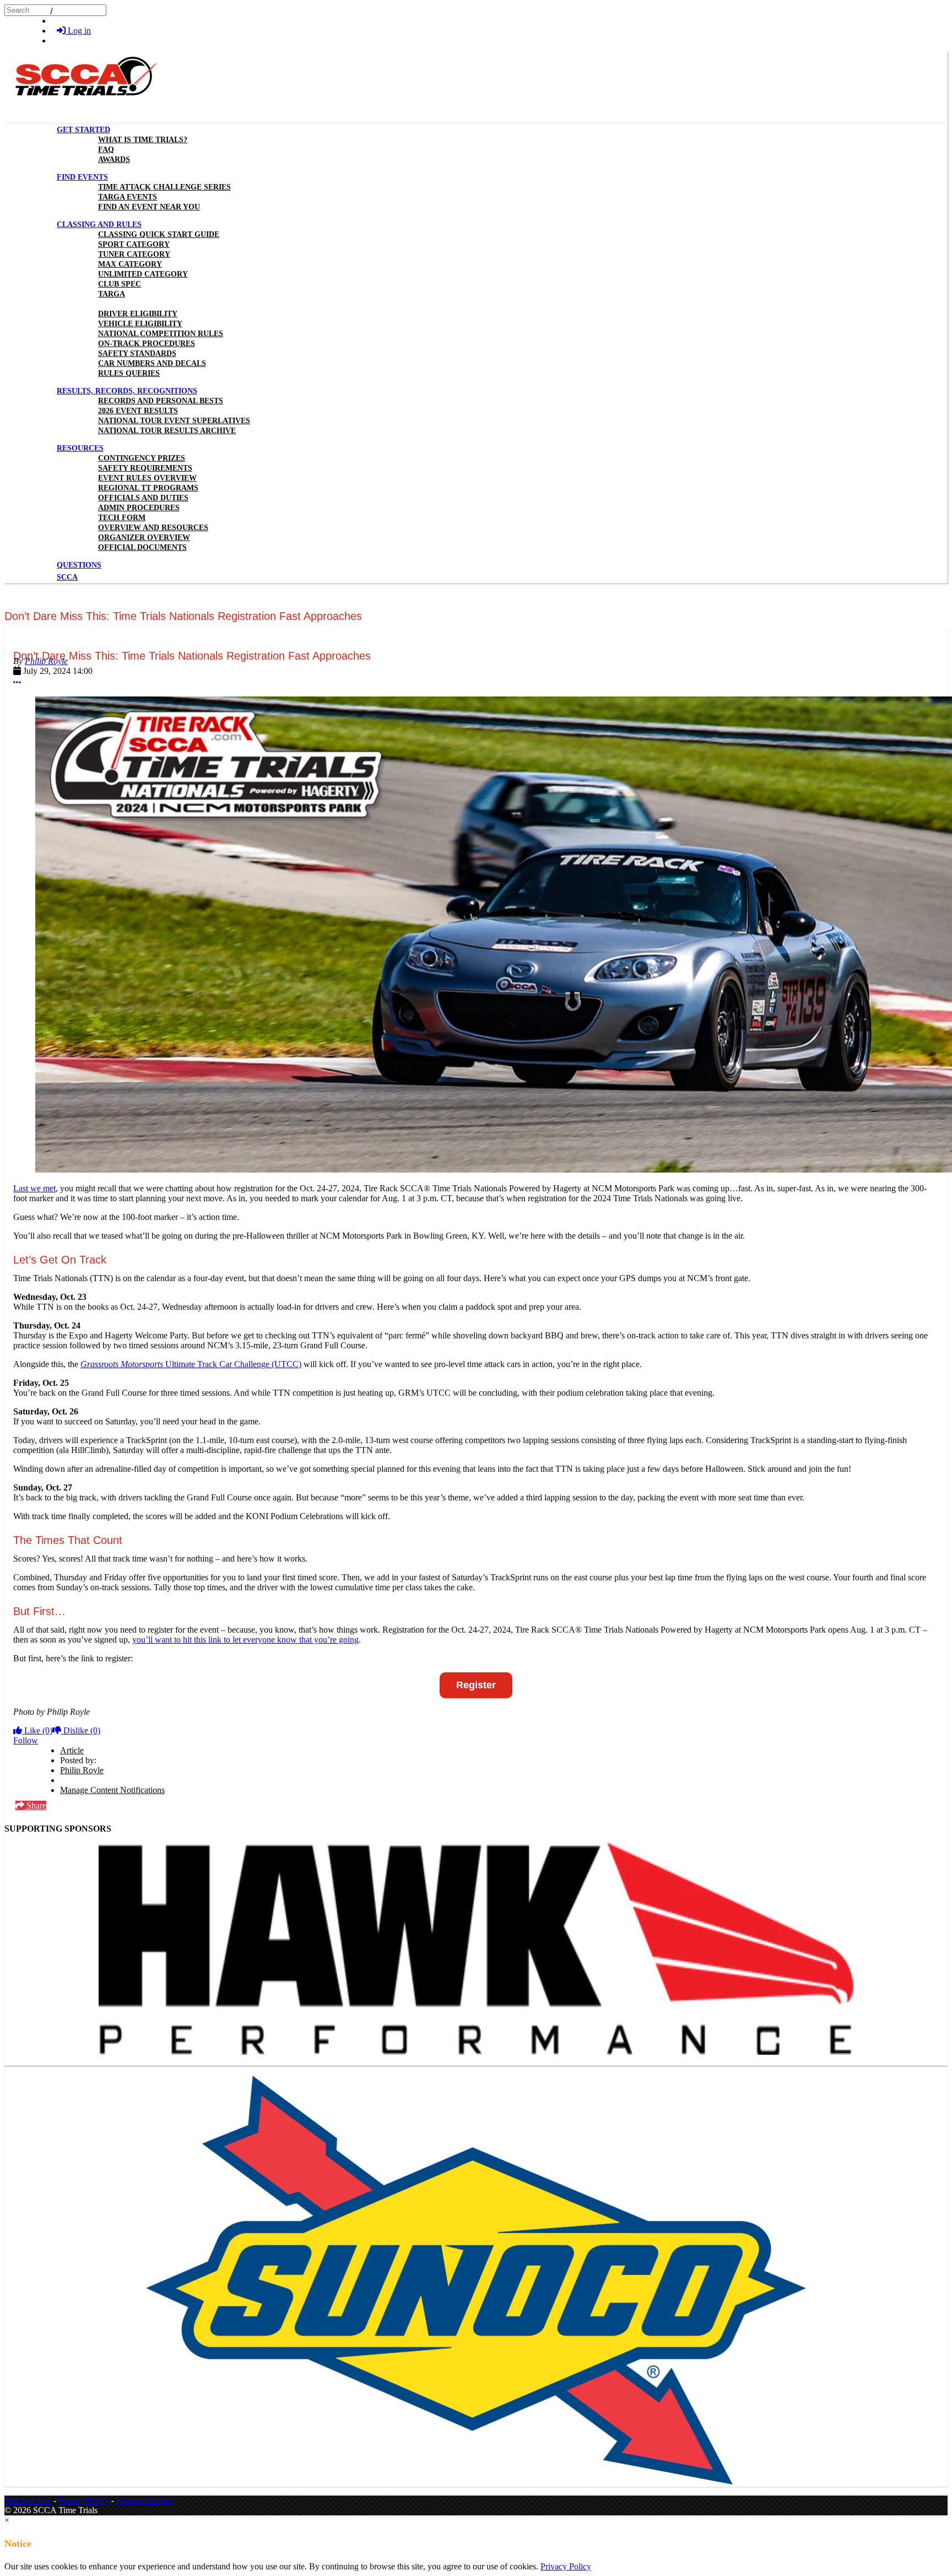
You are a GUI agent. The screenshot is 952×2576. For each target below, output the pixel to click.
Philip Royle (46, 661)
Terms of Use (28, 2500)
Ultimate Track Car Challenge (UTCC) (191, 1364)
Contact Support (145, 2500)
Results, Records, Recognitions (127, 391)
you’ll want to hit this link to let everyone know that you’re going (245, 1640)
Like (37, 1730)
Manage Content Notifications (112, 1790)
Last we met (34, 1188)
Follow (26, 1740)
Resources (80, 448)
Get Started (83, 130)
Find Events (82, 177)
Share (35, 1805)
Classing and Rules (99, 225)
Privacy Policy (84, 2500)
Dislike (81, 1730)
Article (72, 1750)
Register (476, 1685)
